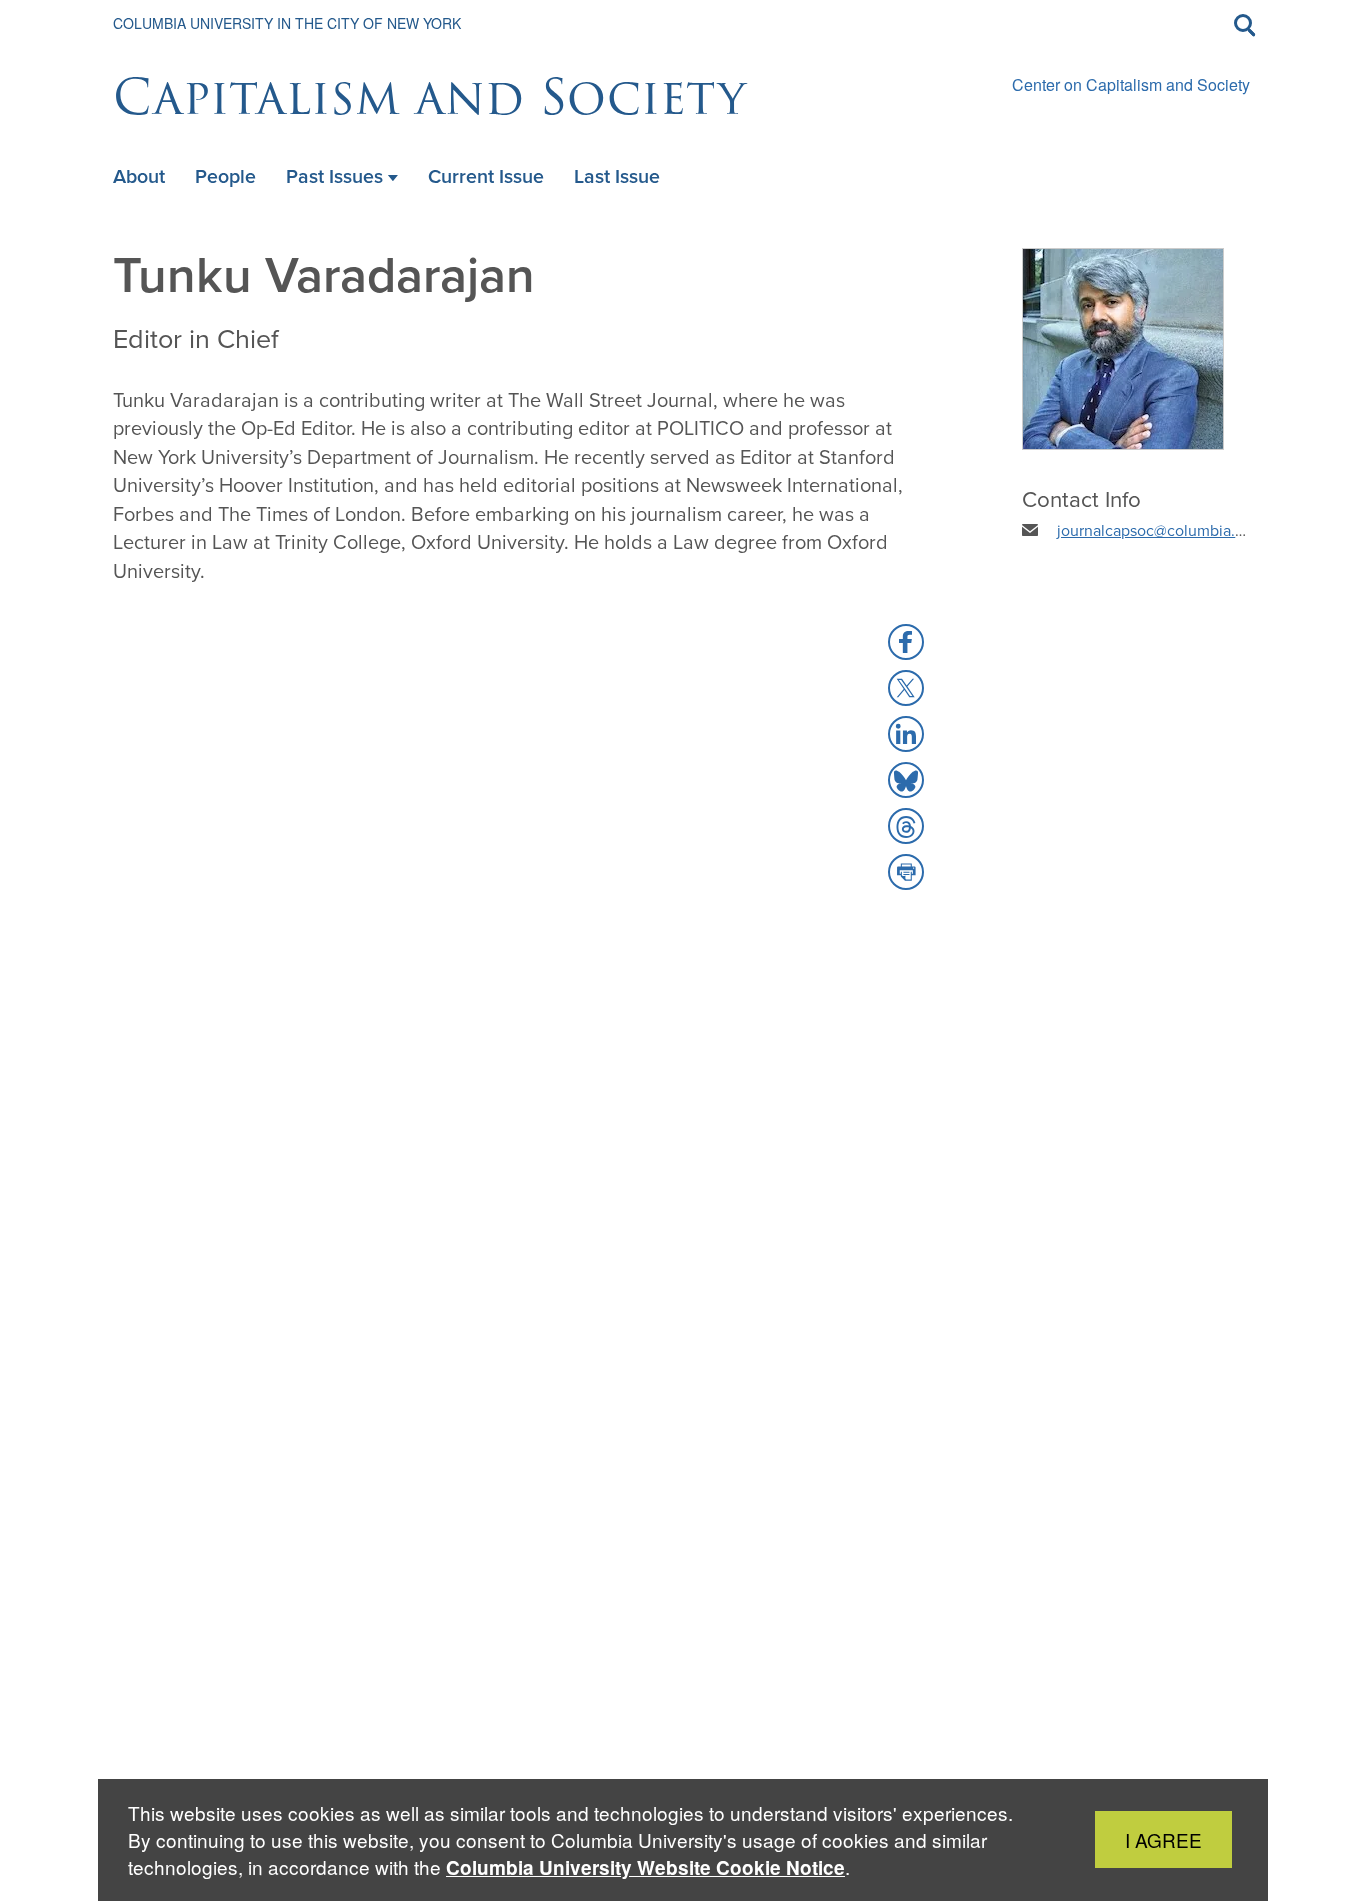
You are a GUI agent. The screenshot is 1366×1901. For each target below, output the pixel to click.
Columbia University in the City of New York (287, 23)
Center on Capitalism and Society (1131, 84)
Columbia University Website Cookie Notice (645, 1867)
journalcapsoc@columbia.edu (1159, 530)
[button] (906, 642)
